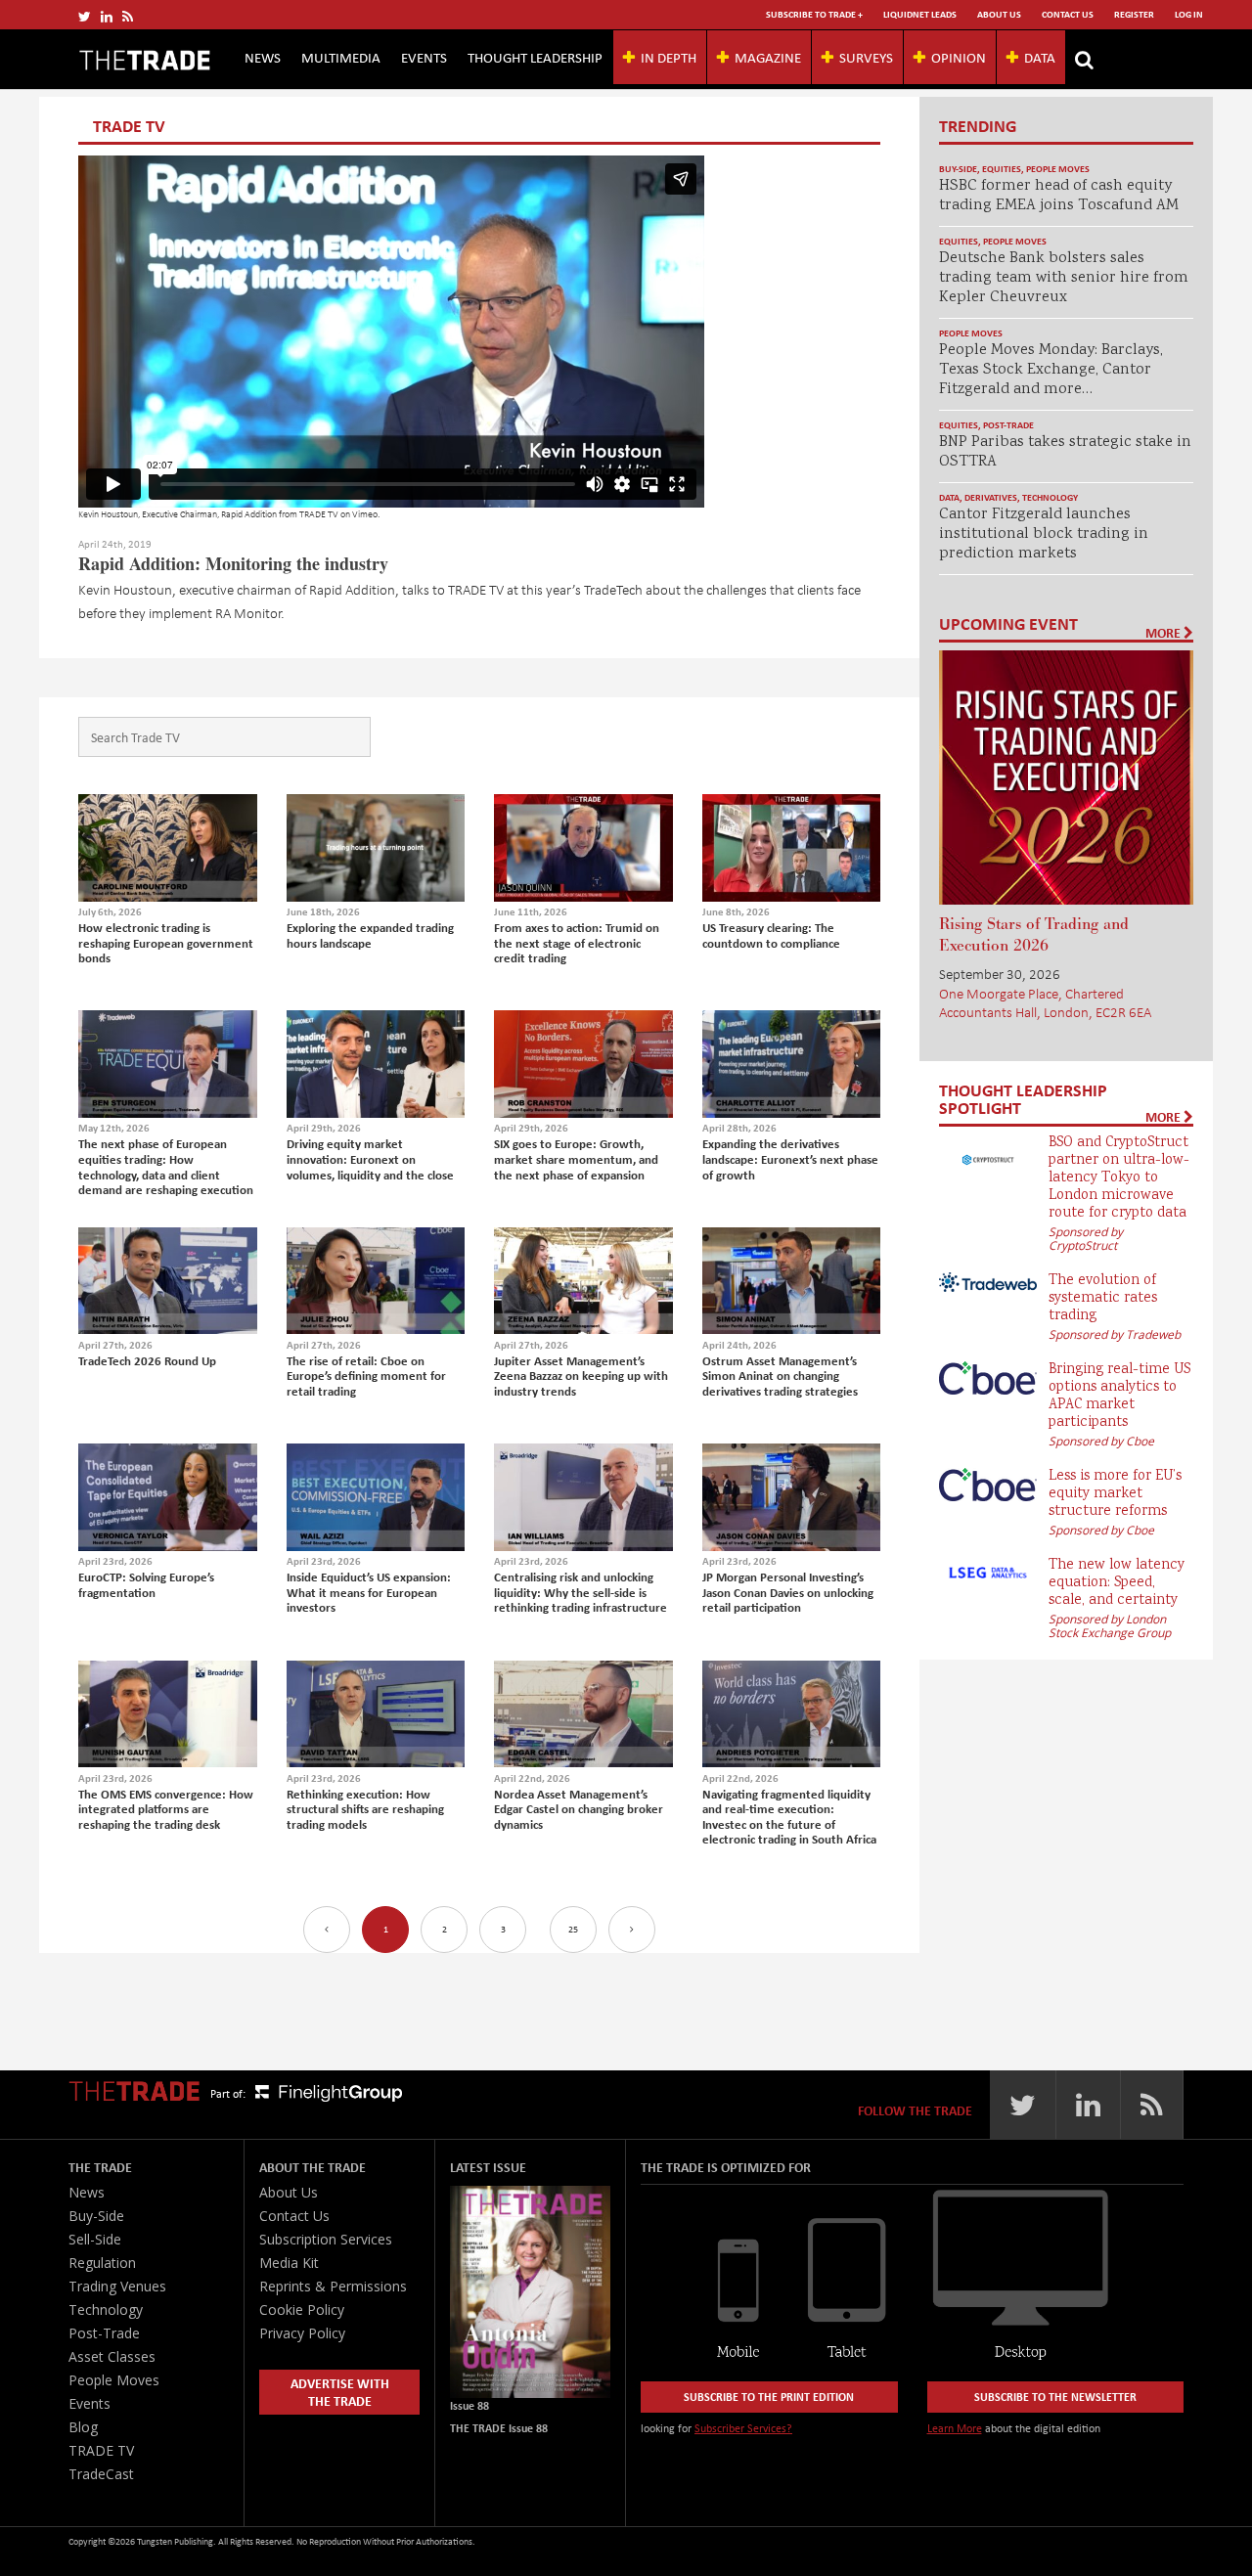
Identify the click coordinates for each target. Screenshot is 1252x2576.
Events (424, 57)
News (263, 57)
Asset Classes (112, 2356)
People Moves (1058, 169)
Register (1134, 14)
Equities (1002, 169)
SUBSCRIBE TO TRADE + (814, 14)
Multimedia (341, 57)
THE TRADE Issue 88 (499, 2428)
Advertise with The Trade (340, 2392)
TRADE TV (319, 514)
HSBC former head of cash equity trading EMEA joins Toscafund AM (1059, 196)
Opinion (959, 57)
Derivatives (991, 497)
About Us (999, 14)
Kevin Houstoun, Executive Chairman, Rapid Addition (178, 514)
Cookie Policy (302, 2310)
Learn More (955, 2428)
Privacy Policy (302, 2333)
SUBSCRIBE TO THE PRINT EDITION (769, 2397)
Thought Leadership (535, 57)
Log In (1189, 14)
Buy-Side (958, 169)
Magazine (768, 57)
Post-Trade (1008, 425)
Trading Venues (117, 2286)
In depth (669, 57)
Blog (83, 2427)
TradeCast (101, 2474)
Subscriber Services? (743, 2428)
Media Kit (289, 2263)
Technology (1050, 497)
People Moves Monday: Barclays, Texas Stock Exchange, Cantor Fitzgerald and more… (1051, 370)
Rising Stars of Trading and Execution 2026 (1034, 935)
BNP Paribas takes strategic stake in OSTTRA (1065, 452)
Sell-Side (95, 2239)
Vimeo (365, 514)
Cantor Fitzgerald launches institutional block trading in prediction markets (1044, 534)
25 (573, 1929)
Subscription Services (326, 2239)
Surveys (866, 57)
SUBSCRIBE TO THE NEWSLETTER (1055, 2397)
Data (1040, 57)
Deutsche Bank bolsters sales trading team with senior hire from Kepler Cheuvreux (1064, 278)
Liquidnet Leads (920, 14)
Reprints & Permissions (333, 2286)
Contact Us (1068, 14)
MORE (1164, 633)
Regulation (102, 2263)
